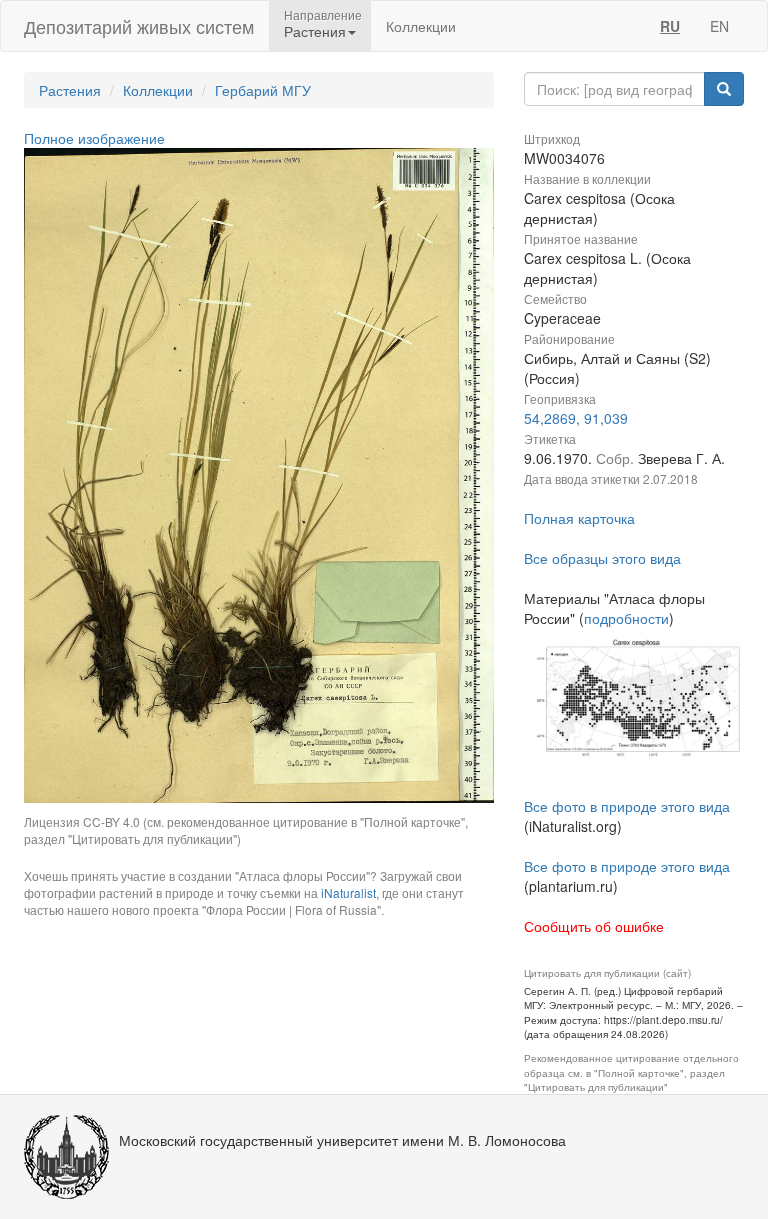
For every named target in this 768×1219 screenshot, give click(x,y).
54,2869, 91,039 (576, 418)
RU (670, 26)
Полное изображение (94, 138)
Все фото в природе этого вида (627, 806)
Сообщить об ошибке (594, 926)
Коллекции (421, 26)
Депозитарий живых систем (139, 26)
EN (719, 26)
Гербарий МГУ (263, 90)
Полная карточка (579, 518)
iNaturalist (348, 892)
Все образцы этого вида (602, 558)
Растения (70, 90)
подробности (626, 618)
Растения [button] (315, 31)
